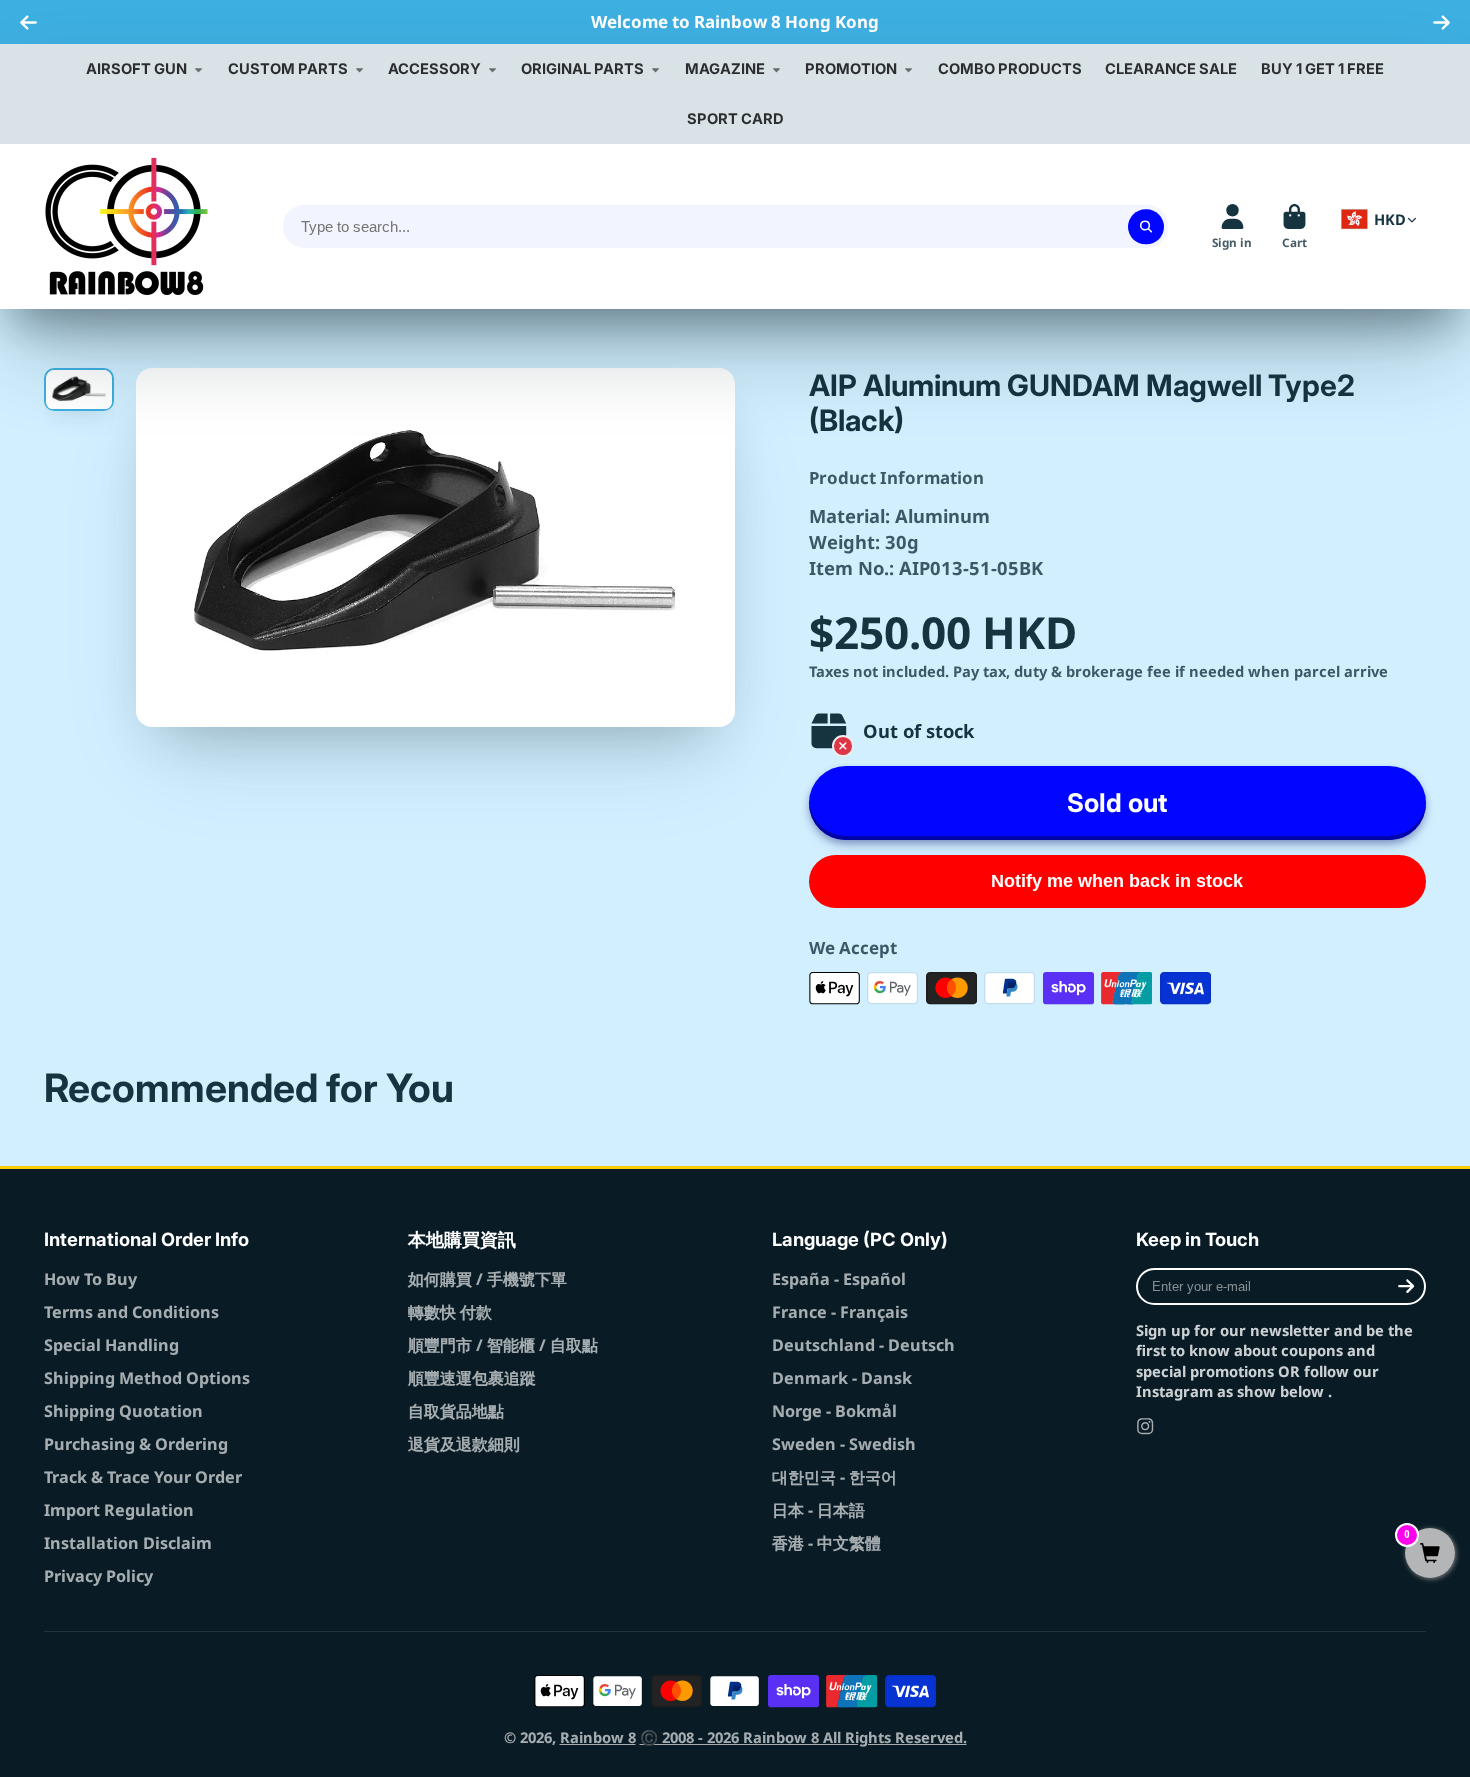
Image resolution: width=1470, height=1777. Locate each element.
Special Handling (111, 1345)
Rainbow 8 (598, 1737)
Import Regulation (119, 1510)
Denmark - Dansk (842, 1378)
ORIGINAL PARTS (582, 69)
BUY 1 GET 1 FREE (1322, 69)
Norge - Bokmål (834, 1411)
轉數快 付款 (450, 1312)
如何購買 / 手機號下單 (487, 1279)
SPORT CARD (735, 119)
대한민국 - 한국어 (834, 1477)
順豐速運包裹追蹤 (472, 1378)
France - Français (840, 1312)
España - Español (839, 1279)
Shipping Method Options (147, 1378)
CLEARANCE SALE (1171, 69)
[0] (1430, 1554)
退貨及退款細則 (464, 1444)
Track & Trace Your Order (143, 1477)
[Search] (1145, 226)
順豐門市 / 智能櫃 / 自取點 (503, 1345)
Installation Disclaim (128, 1543)
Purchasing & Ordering (136, 1444)
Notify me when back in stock (1117, 881)
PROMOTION (851, 69)
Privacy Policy (98, 1576)
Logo (126, 226)
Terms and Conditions (131, 1312)
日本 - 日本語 (818, 1510)
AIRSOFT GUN (136, 69)
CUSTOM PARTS (288, 69)
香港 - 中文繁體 (826, 1543)
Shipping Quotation (123, 1411)
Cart (1294, 227)
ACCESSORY (434, 69)
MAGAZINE (725, 69)
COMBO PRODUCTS (1010, 69)
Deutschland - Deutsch (863, 1345)
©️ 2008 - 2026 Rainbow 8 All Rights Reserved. (803, 1737)
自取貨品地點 (456, 1411)
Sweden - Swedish (844, 1444)
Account (1232, 227)
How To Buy (90, 1279)
